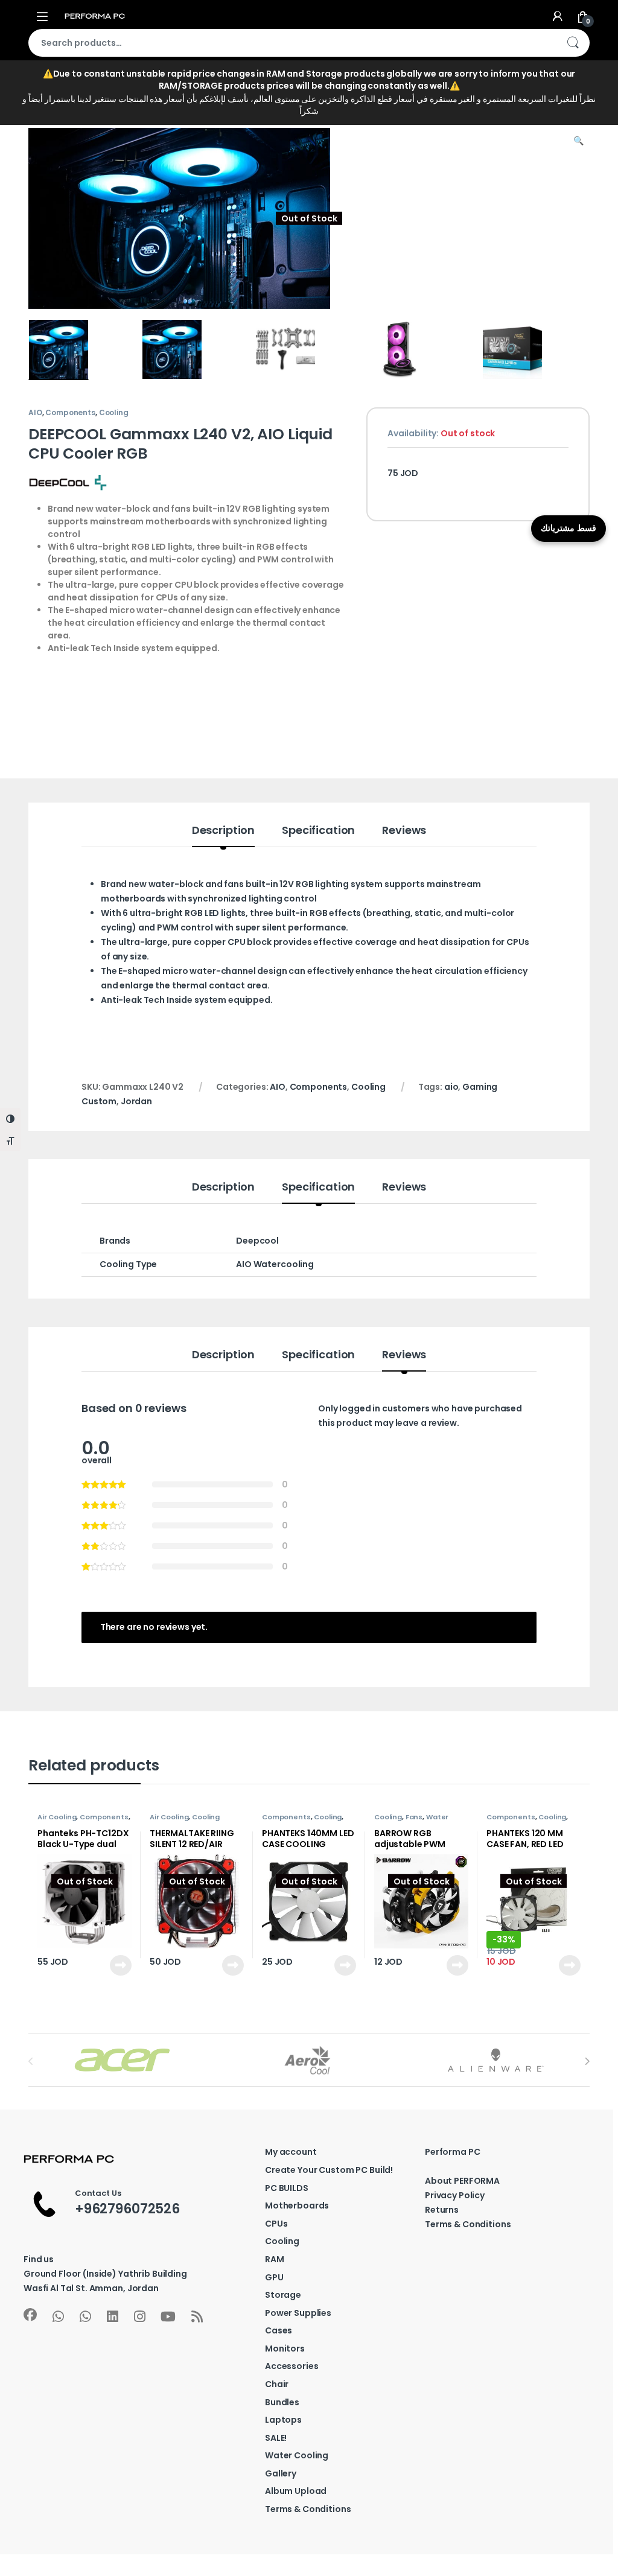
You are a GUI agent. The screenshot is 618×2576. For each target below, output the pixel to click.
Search (573, 43)
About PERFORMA (462, 2181)
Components (120, 103)
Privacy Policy (455, 2195)
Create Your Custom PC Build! (329, 2170)
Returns (442, 2210)
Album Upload (296, 2491)
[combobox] (292, 43)
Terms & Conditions (308, 2509)
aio (451, 1087)
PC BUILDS (287, 2188)
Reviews (404, 831)
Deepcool (257, 1241)
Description (223, 831)
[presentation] (587, 2061)
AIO (35, 412)
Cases (279, 2330)
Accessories (291, 2366)
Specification (318, 831)
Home (41, 103)
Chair (277, 2384)
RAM (275, 2259)
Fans (414, 1817)
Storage (283, 2295)
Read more (120, 1965)
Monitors (285, 2349)
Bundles (282, 2402)
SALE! (276, 2438)
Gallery (281, 2473)
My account (291, 2152)
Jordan (136, 1101)
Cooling (212, 103)
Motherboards (297, 2206)
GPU (274, 2277)
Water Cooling (297, 2455)
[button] (578, 141)
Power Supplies (298, 2313)
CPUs (276, 2224)
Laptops (283, 2420)
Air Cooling (57, 1817)
